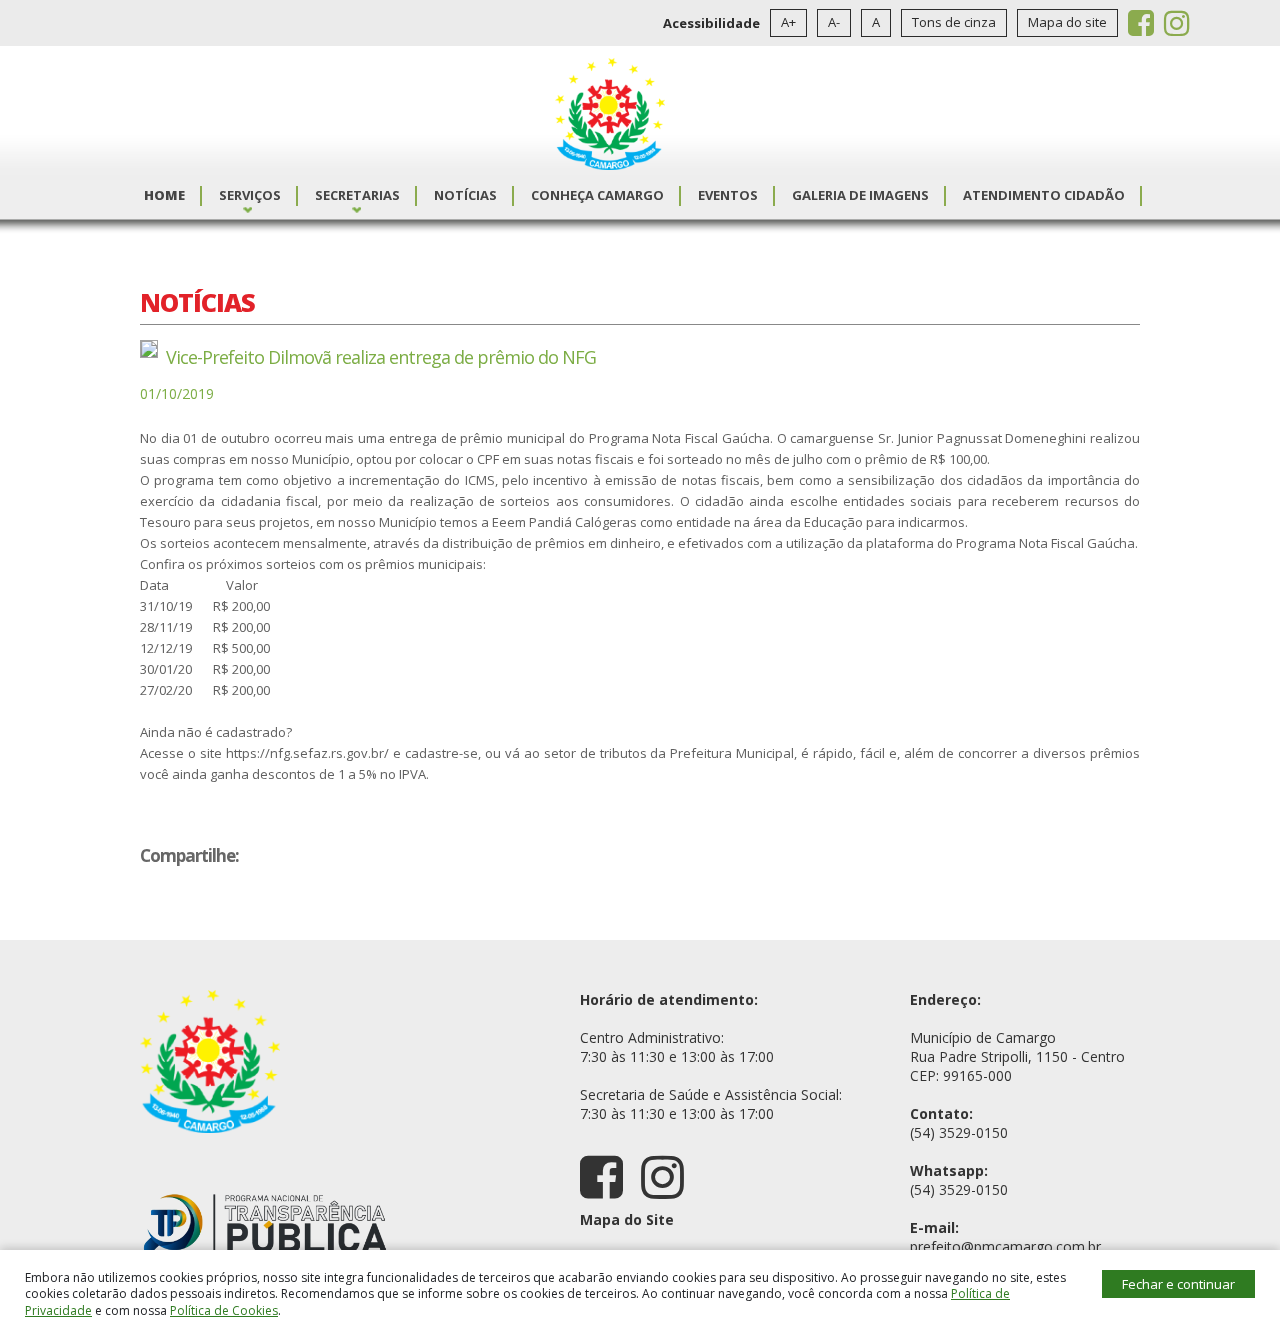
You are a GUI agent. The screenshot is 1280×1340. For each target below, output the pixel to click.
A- (834, 22)
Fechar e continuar (1178, 1284)
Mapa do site (1067, 22)
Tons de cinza (954, 22)
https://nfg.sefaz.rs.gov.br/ (307, 753)
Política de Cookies (224, 1310)
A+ (788, 22)
